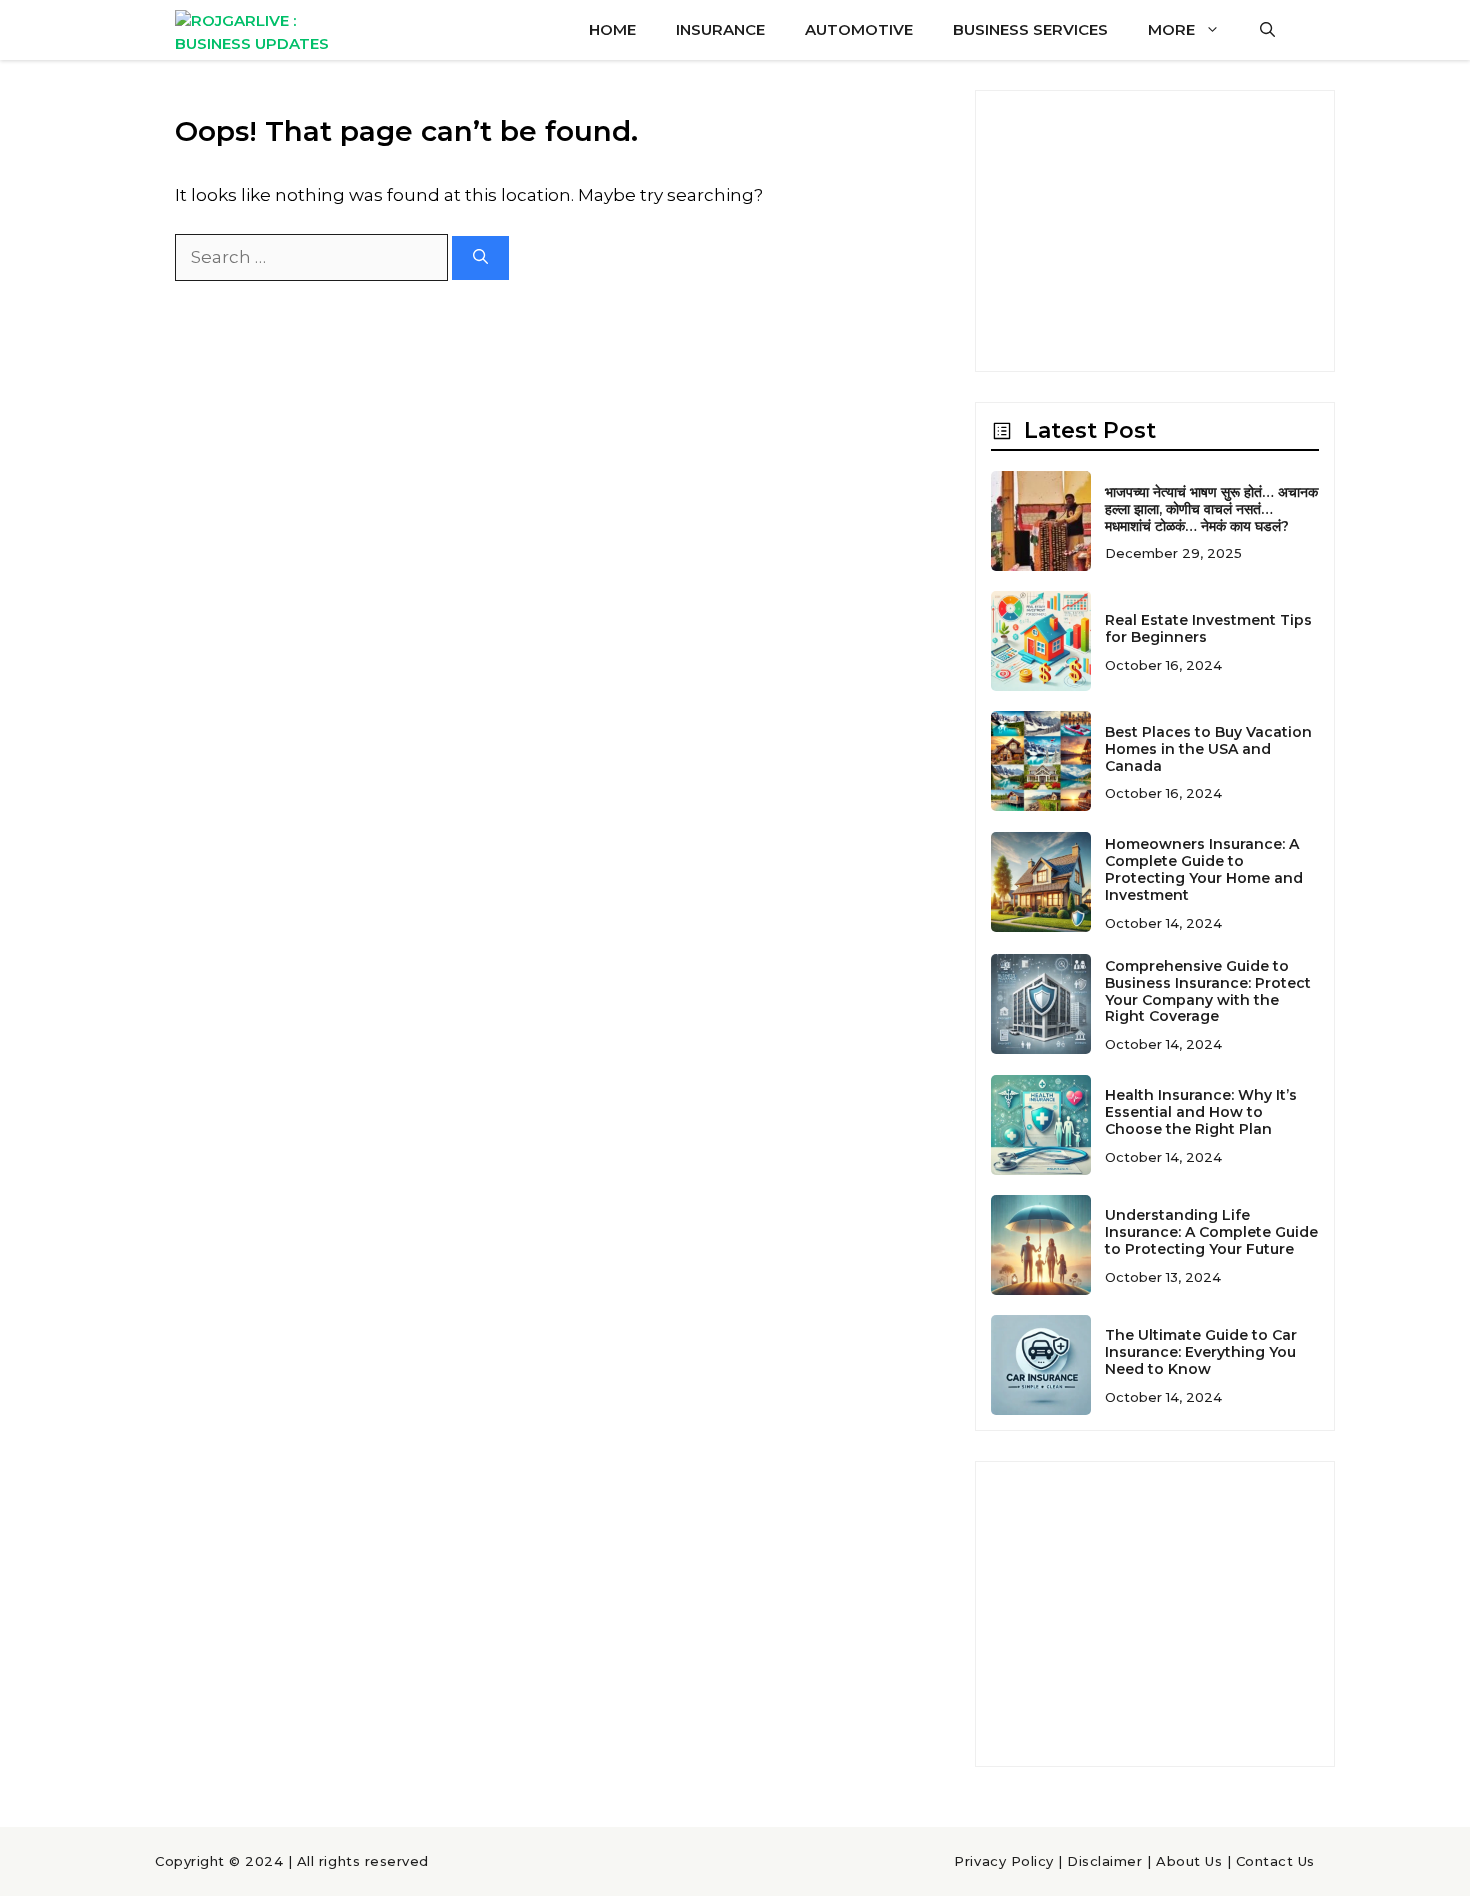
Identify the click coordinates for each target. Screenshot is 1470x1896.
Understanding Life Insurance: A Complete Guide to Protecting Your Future (1211, 1232)
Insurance (720, 29)
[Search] (480, 258)
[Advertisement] (1155, 231)
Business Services (1030, 29)
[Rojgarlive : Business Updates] (267, 30)
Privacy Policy (1003, 1861)
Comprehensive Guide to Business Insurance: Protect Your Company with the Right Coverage (1208, 991)
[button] (1267, 30)
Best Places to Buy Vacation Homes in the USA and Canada (1208, 749)
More (1171, 29)
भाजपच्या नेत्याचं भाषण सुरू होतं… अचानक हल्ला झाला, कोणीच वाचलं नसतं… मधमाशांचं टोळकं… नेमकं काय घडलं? (1211, 509)
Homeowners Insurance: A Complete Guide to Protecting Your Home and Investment (1204, 869)
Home (612, 29)
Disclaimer (1104, 1861)
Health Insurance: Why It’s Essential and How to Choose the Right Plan (1201, 1112)
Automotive (859, 29)
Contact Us (1275, 1861)
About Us (1189, 1861)
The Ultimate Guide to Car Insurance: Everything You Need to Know (1201, 1352)
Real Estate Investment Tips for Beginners (1208, 628)
